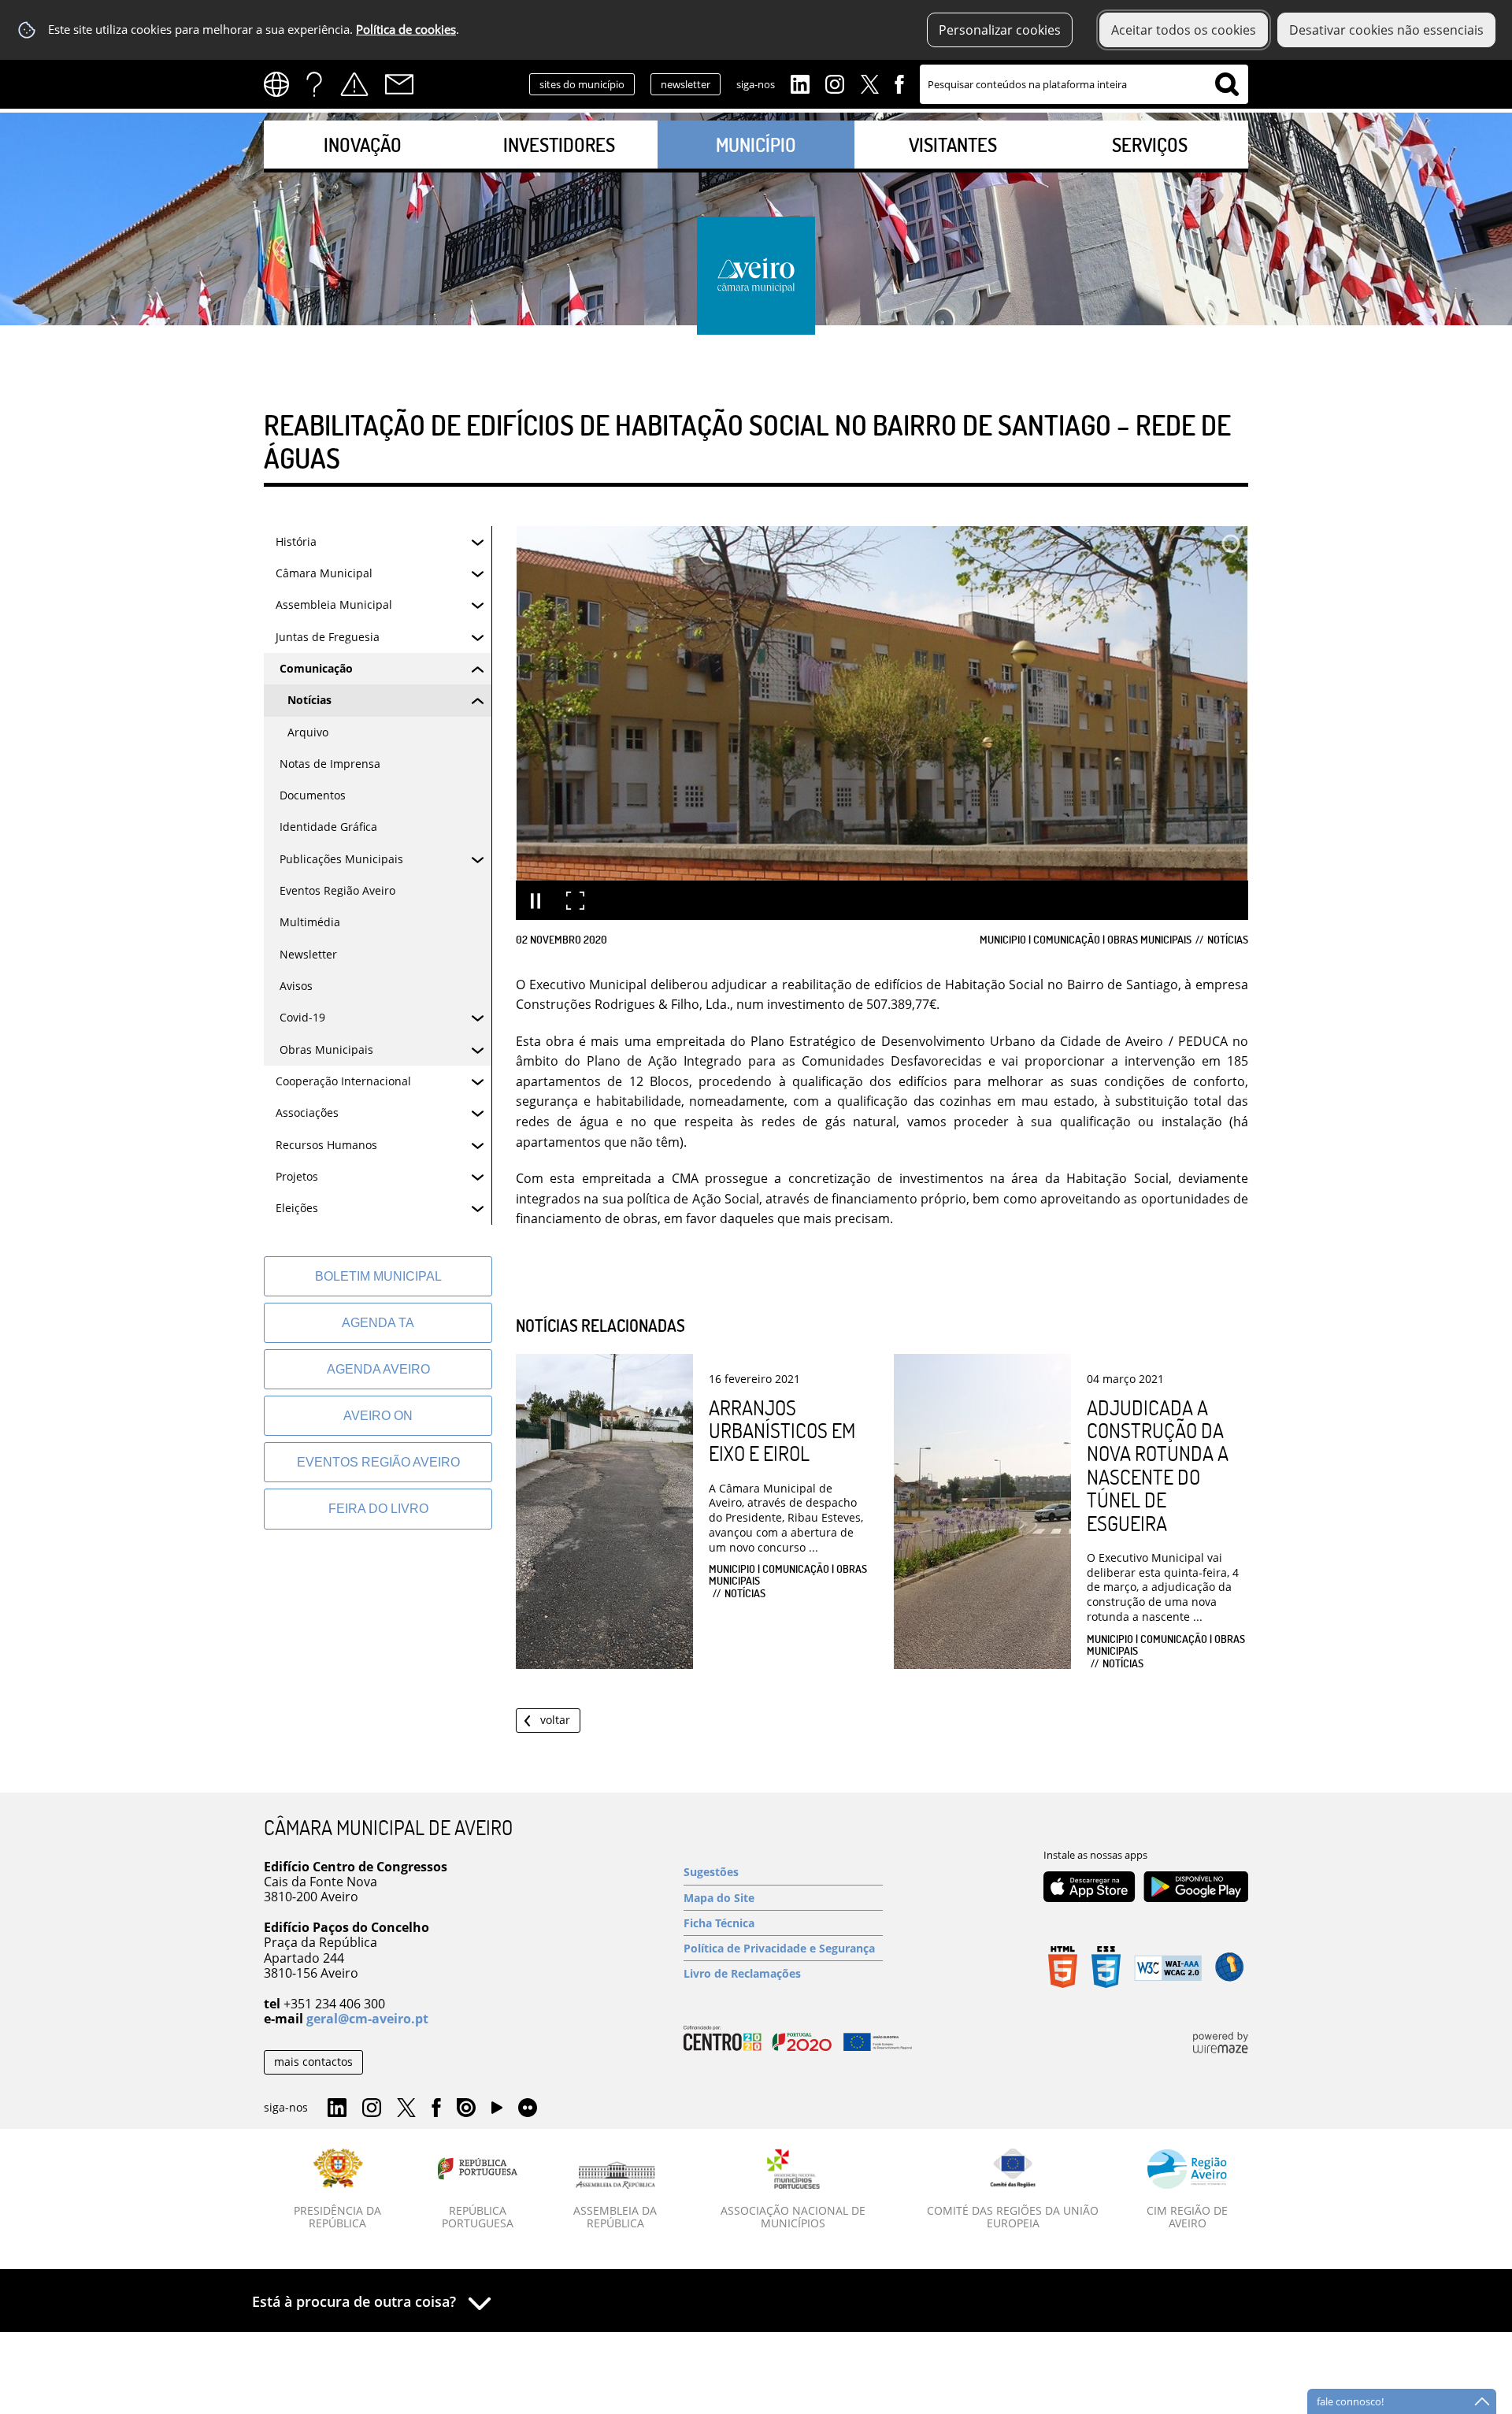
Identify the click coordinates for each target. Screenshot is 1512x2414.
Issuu (466, 2108)
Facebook (899, 83)
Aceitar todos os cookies (1184, 30)
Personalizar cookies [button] (1000, 30)
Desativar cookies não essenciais (1386, 30)
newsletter (686, 84)
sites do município (582, 84)
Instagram (835, 83)
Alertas (354, 84)
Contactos (399, 84)
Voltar (555, 1720)
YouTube (497, 2112)
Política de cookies (406, 30)
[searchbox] (1084, 84)
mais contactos (313, 2062)
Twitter (869, 83)
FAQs (314, 84)
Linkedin (800, 83)
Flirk (528, 2108)
